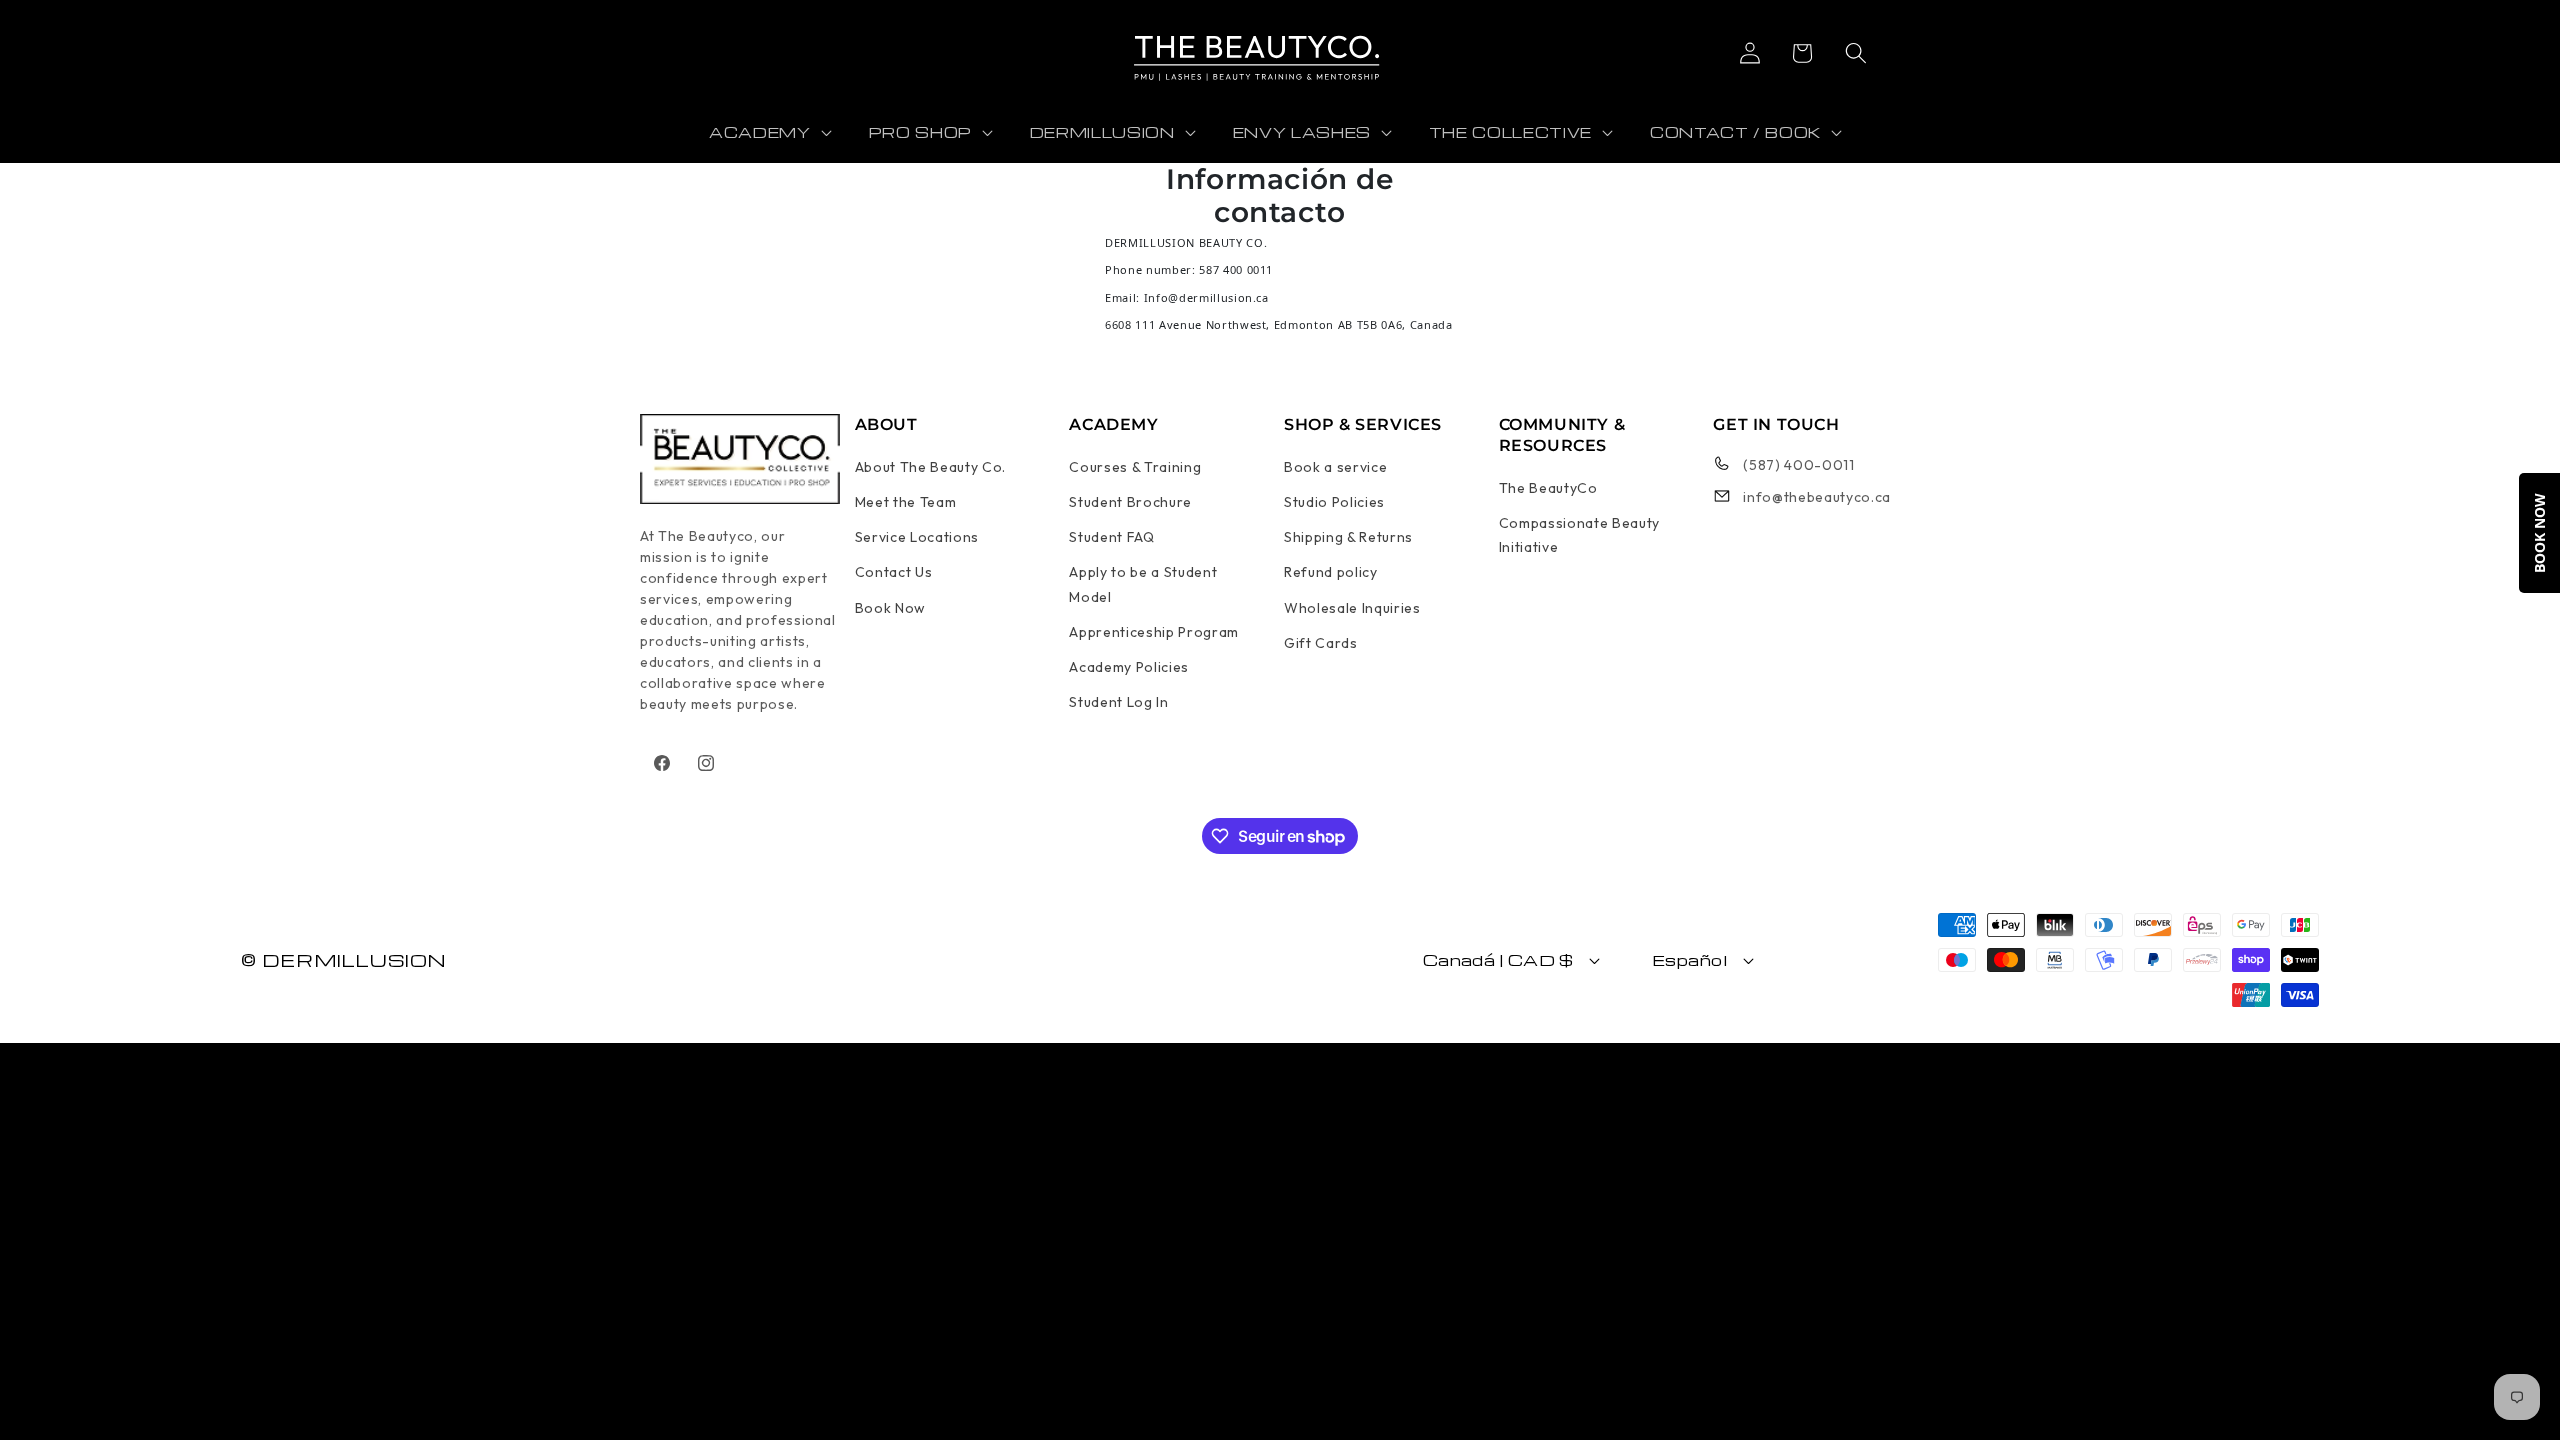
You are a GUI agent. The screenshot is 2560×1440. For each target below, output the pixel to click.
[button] (1801, 53)
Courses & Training (1135, 467)
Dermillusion (354, 959)
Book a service (1335, 467)
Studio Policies (1334, 502)
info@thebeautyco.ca (1817, 497)
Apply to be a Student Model (1143, 584)
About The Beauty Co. (930, 467)
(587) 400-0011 (1798, 465)
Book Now (890, 608)
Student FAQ (1111, 537)
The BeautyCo (1548, 488)
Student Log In (1118, 702)
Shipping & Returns (1348, 537)
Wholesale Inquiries (1352, 608)
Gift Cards (1321, 643)
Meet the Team (906, 502)
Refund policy (1331, 572)
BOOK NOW (2539, 533)
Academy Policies (1129, 667)
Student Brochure (1130, 502)
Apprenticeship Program (1154, 632)
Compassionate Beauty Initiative (1579, 535)
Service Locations (917, 537)
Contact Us (894, 572)
